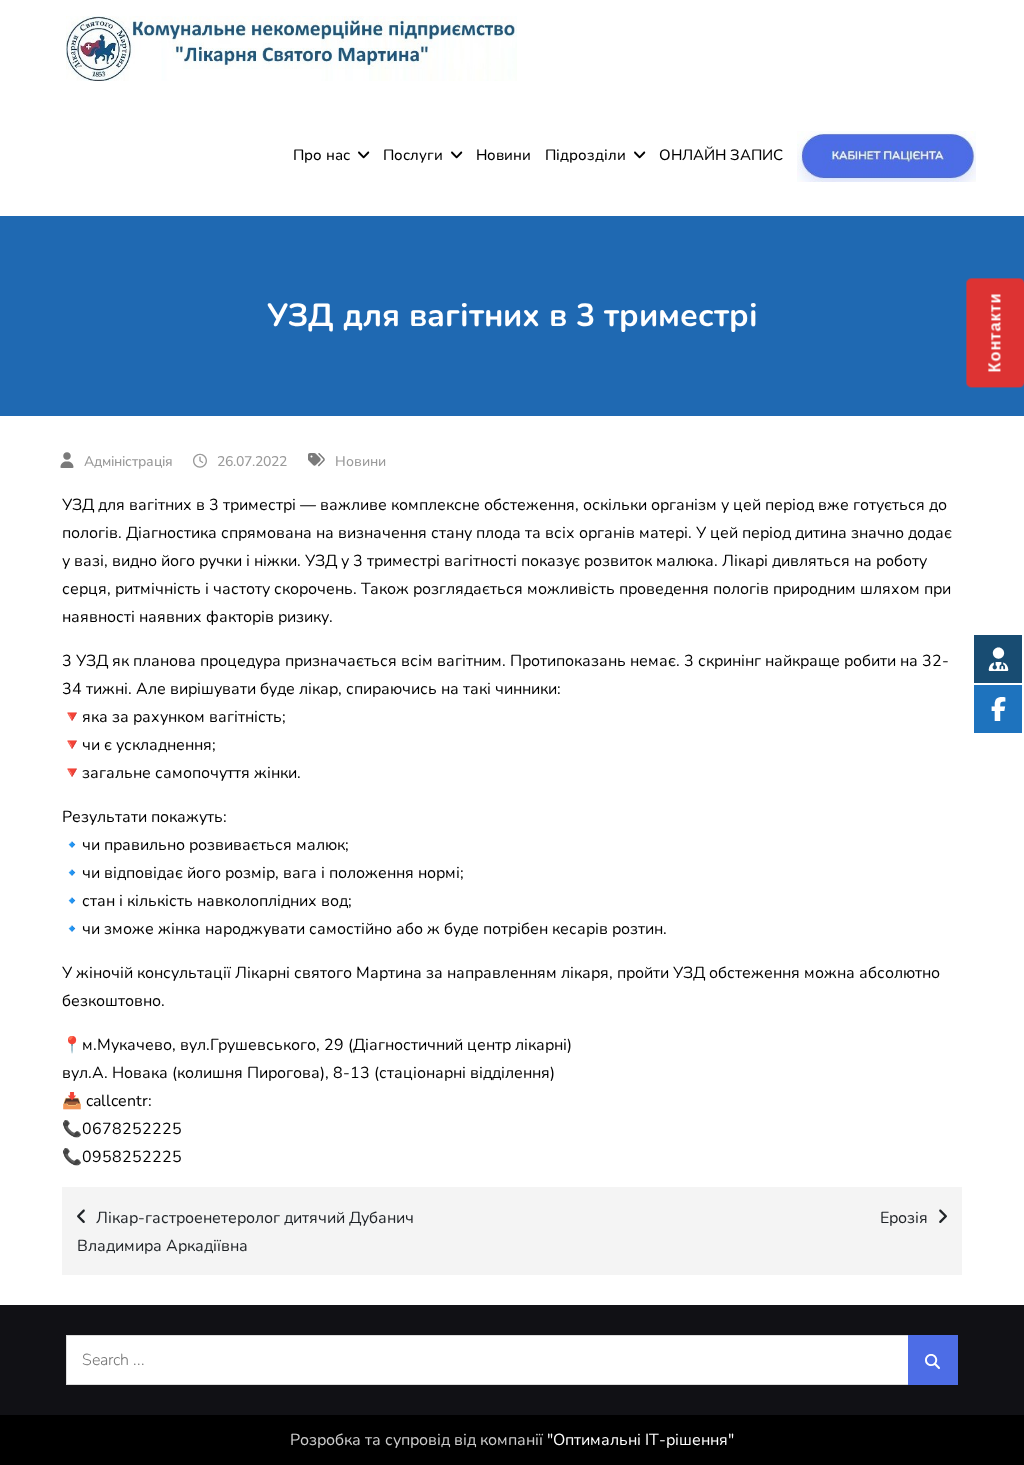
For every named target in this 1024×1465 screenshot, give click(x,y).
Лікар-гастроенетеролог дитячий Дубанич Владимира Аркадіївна (245, 1232)
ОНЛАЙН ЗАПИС (721, 155)
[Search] (933, 1360)
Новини (503, 155)
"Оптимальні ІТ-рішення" (640, 1440)
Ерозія (904, 1218)
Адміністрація (128, 461)
